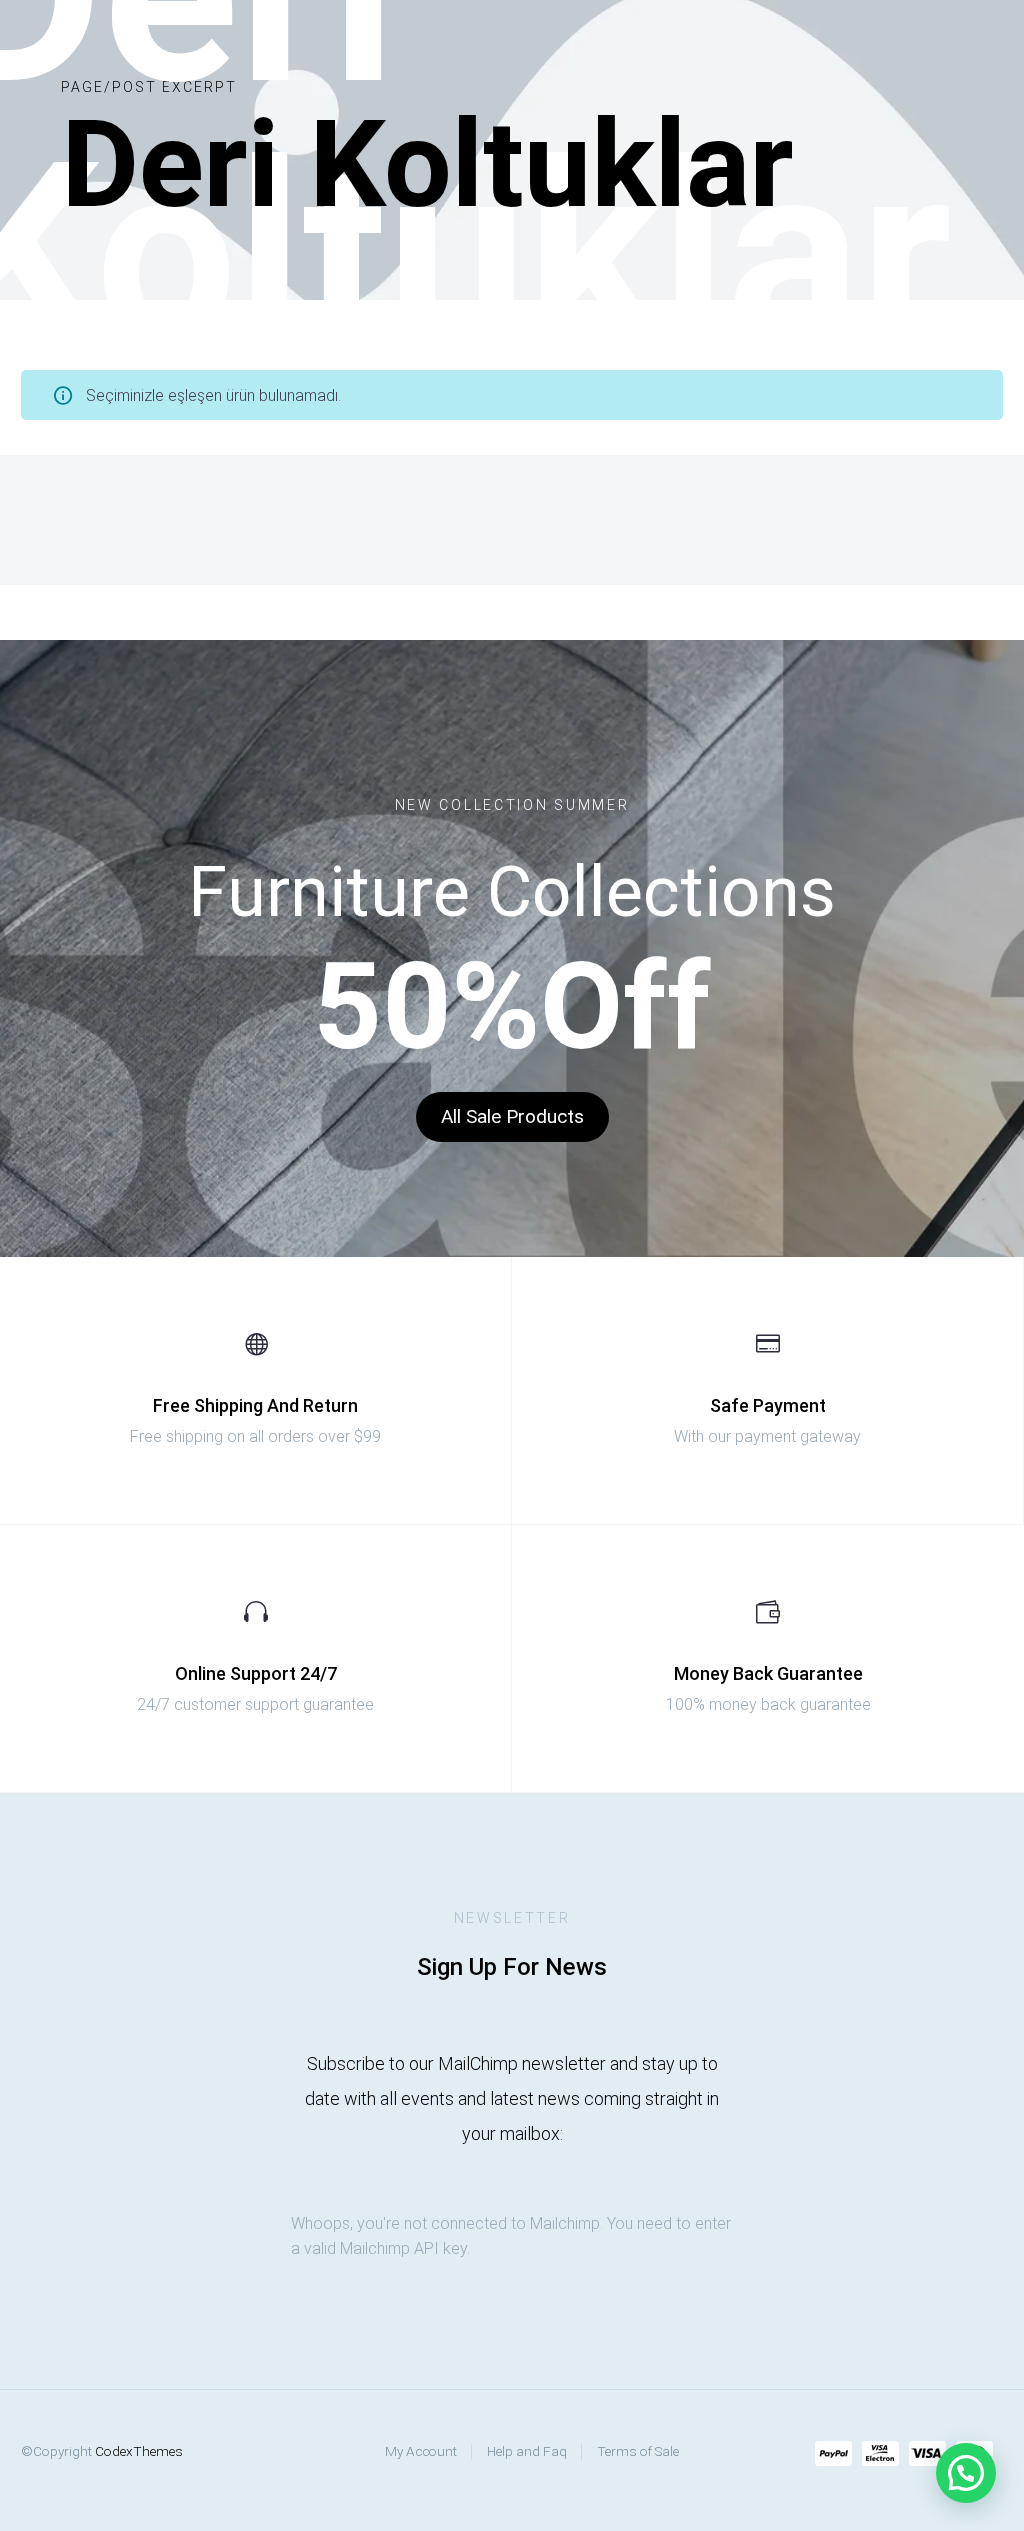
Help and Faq (527, 2451)
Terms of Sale (638, 2451)
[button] (512, 1117)
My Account (421, 2451)
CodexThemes (139, 2451)
